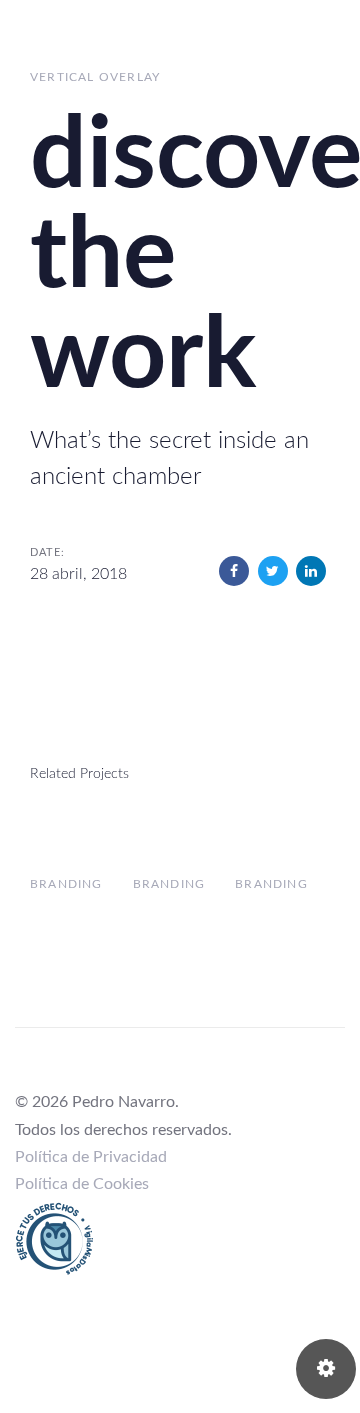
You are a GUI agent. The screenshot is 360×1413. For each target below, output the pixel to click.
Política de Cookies (82, 1184)
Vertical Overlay (95, 77)
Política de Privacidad (91, 1157)
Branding (66, 884)
